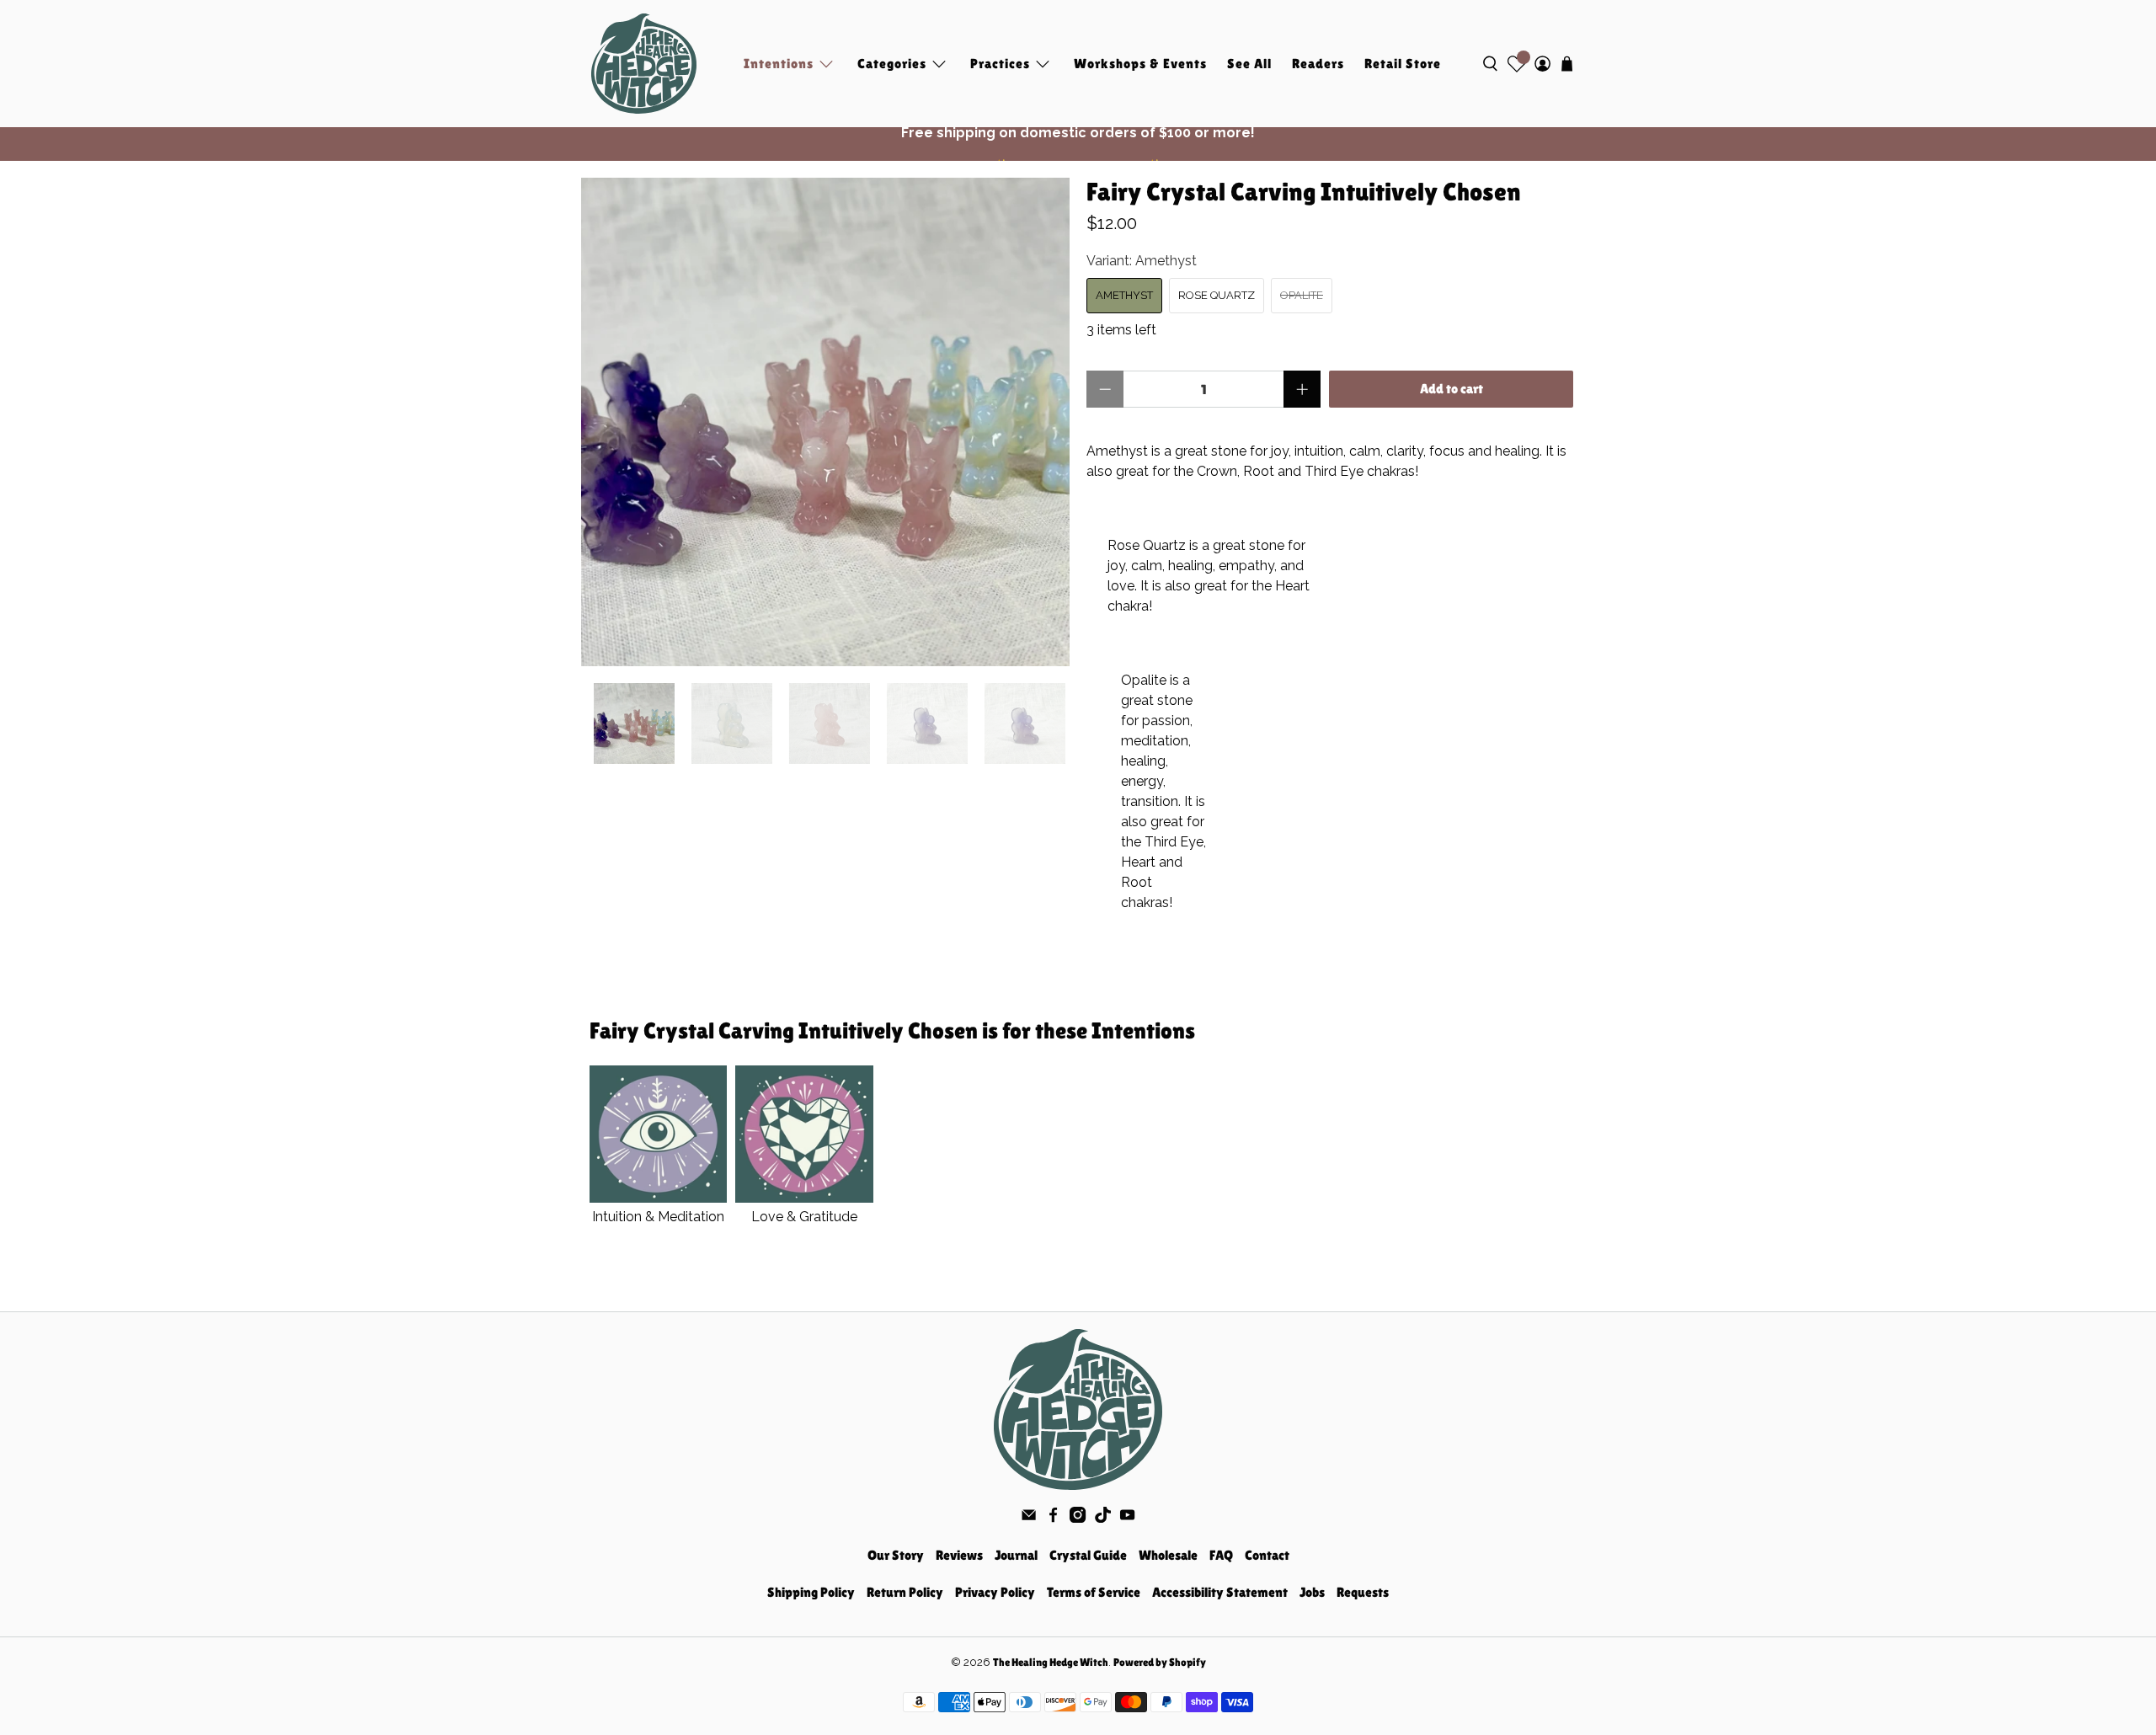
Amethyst (1124, 295)
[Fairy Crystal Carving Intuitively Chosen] (825, 422)
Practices (1000, 64)
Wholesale (1168, 1555)
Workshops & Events (1140, 64)
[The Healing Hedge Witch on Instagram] (1078, 1518)
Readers (1318, 64)
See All (1249, 64)
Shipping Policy (811, 1592)
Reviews (959, 1555)
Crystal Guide (1088, 1555)
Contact (1267, 1555)
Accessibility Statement (1220, 1592)
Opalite (1302, 295)
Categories (892, 64)
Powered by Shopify (1160, 1662)
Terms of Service (1094, 1592)
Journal (1016, 1555)
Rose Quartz (1217, 295)
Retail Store (1403, 64)
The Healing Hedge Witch (1051, 1662)
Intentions (779, 64)
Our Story (896, 1555)
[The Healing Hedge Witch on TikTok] (1103, 1518)
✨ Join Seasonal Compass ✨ (1078, 144)
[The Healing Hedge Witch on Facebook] (1053, 1518)
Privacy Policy (995, 1592)
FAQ (1221, 1555)
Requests (1363, 1592)
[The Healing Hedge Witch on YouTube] (1127, 1518)
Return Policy (905, 1592)
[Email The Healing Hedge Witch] (1029, 1518)
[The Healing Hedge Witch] (644, 64)
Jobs (1312, 1592)
